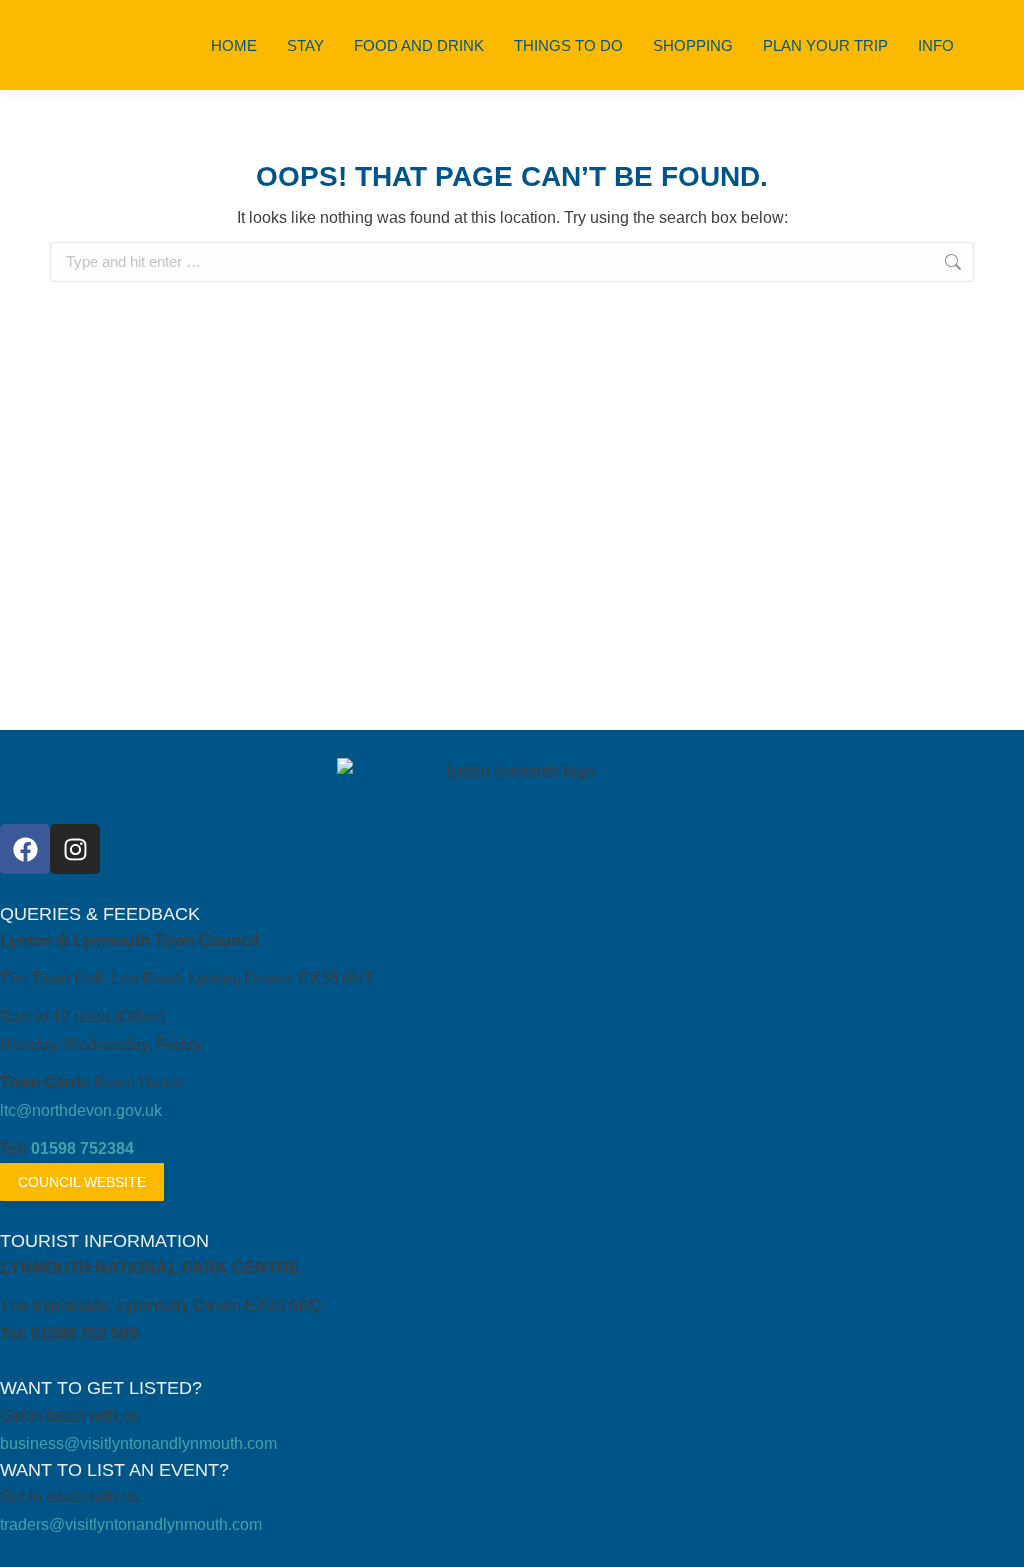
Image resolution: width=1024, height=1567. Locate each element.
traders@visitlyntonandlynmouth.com (131, 1524)
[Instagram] (75, 849)
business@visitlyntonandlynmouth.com (138, 1443)
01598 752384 (82, 1148)
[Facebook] (25, 849)
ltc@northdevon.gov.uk (81, 1110)
